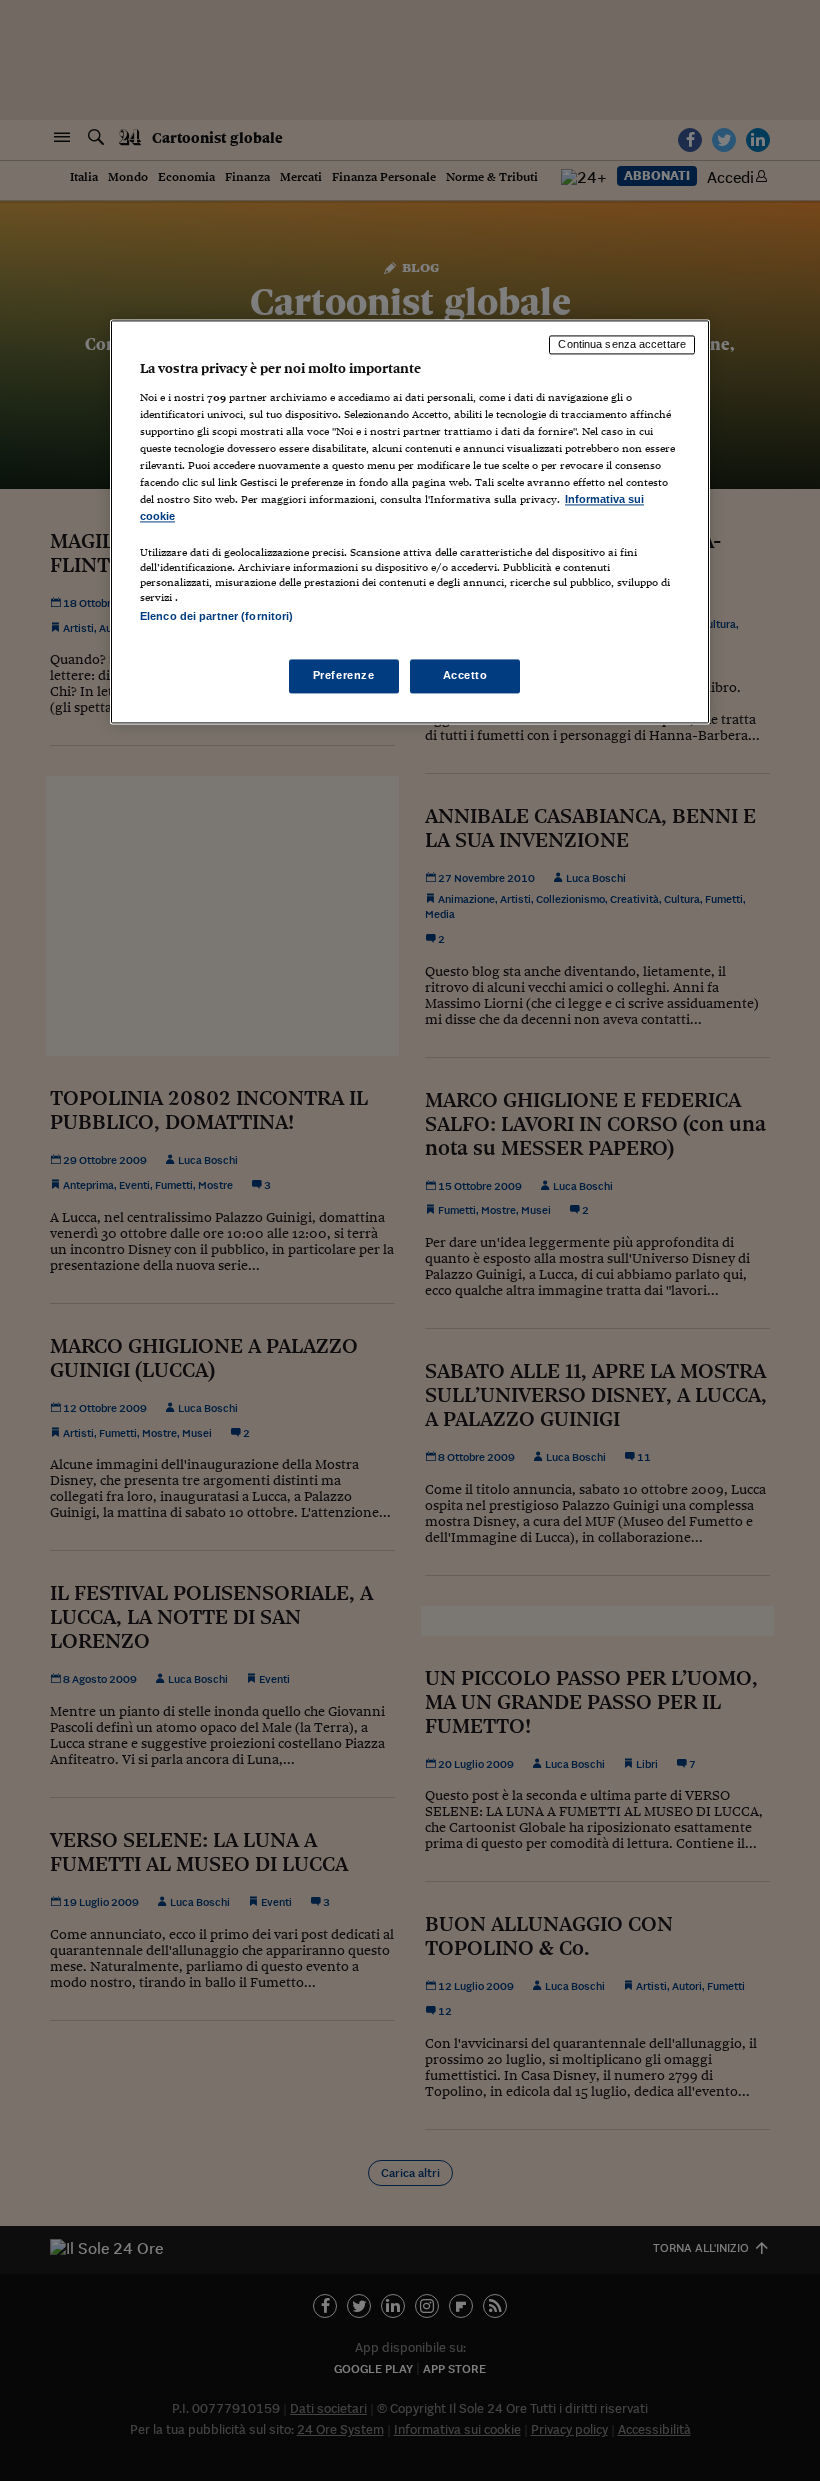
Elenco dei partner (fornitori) (216, 617)
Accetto (465, 675)
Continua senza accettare (622, 345)
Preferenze (344, 675)
